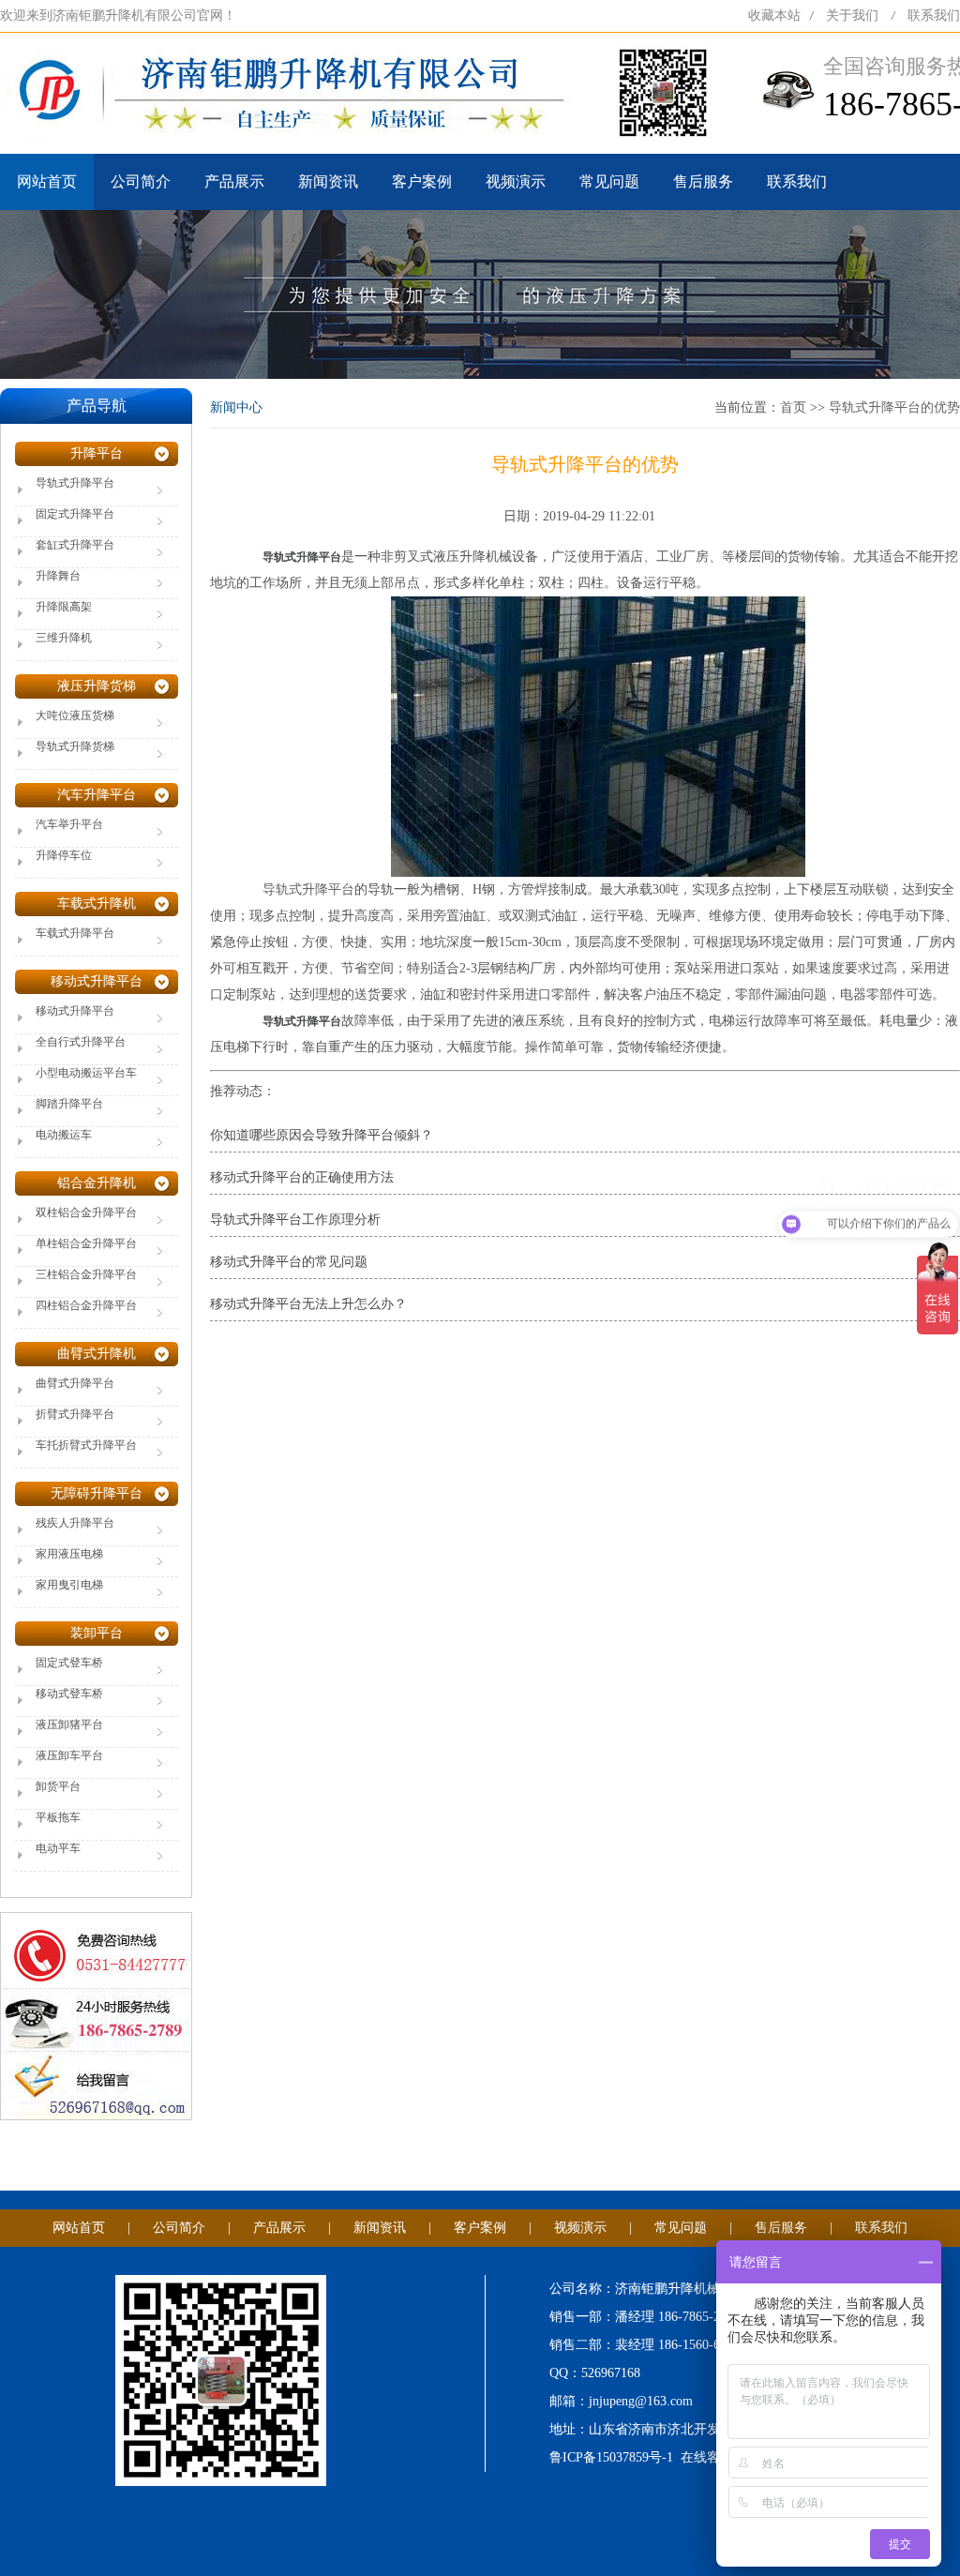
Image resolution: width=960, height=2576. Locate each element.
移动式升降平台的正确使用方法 (302, 1177)
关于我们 (852, 15)
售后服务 (703, 181)
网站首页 (47, 181)
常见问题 (609, 181)
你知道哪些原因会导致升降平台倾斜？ (322, 1135)
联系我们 (934, 15)
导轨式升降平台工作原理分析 (295, 1220)
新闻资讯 (328, 181)
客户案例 (422, 181)
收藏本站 (774, 15)
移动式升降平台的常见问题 (289, 1262)
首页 (793, 407)
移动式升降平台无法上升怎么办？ (308, 1304)
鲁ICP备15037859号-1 (611, 2457)
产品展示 (234, 181)
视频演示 (516, 181)
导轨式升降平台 (308, 889)
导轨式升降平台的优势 (894, 407)
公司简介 (141, 181)
